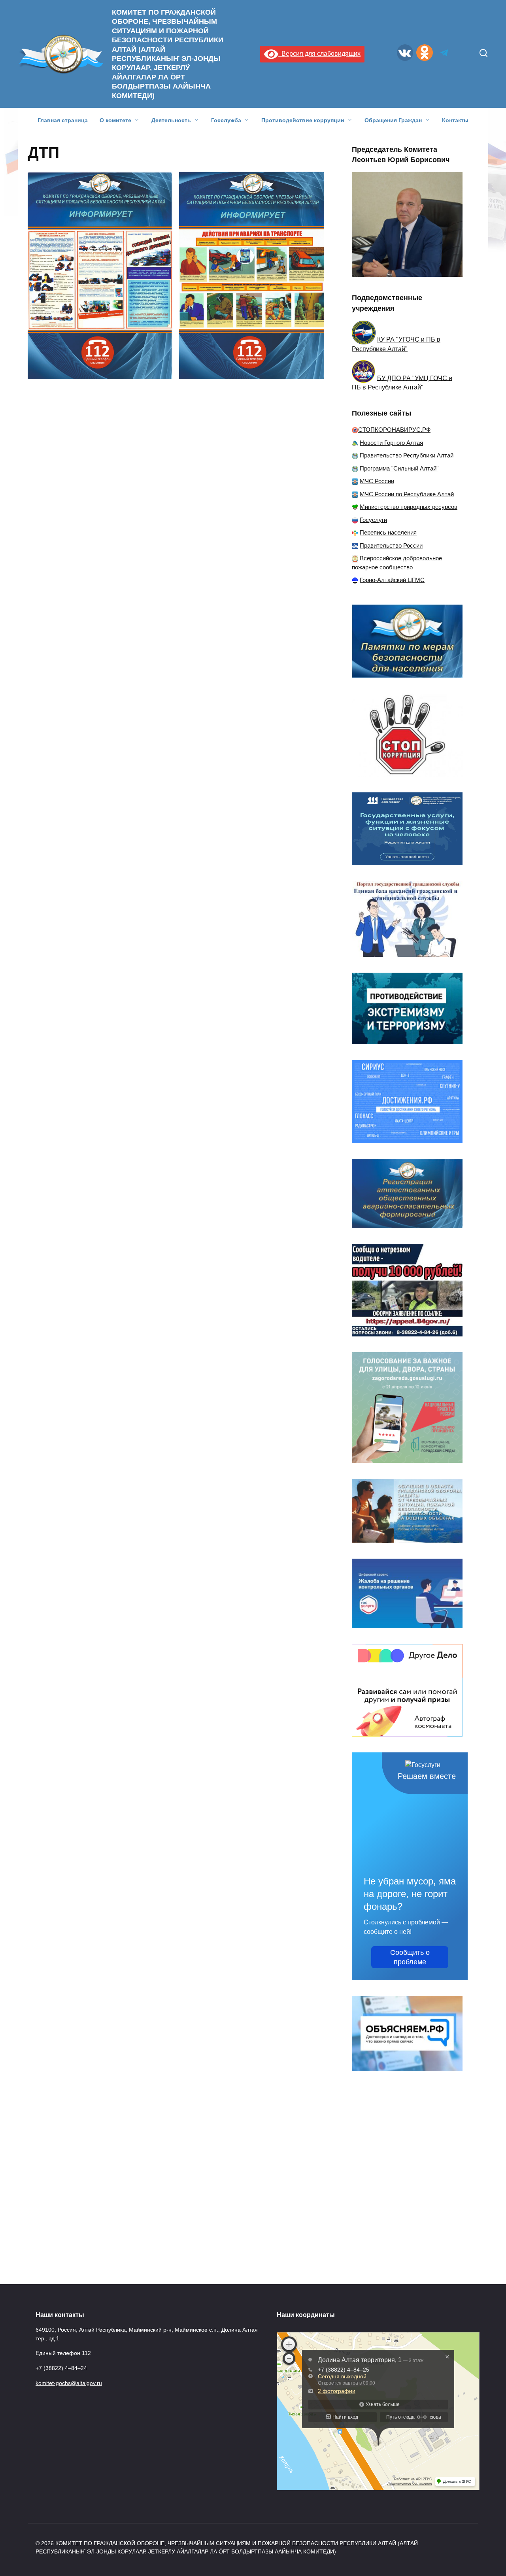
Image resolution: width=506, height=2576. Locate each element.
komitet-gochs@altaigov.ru (69, 2383)
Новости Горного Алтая (391, 443)
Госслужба (226, 120)
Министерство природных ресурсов (409, 507)
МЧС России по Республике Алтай (407, 494)
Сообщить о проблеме (410, 1957)
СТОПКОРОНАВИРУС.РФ (394, 430)
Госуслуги (373, 520)
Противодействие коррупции (303, 120)
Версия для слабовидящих (319, 54)
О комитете (115, 120)
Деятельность (171, 120)
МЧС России (377, 481)
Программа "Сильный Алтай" (399, 468)
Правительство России (391, 545)
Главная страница (63, 120)
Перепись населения (388, 532)
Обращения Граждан (393, 120)
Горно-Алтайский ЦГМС (392, 580)
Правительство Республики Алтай (407, 455)
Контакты (455, 120)
